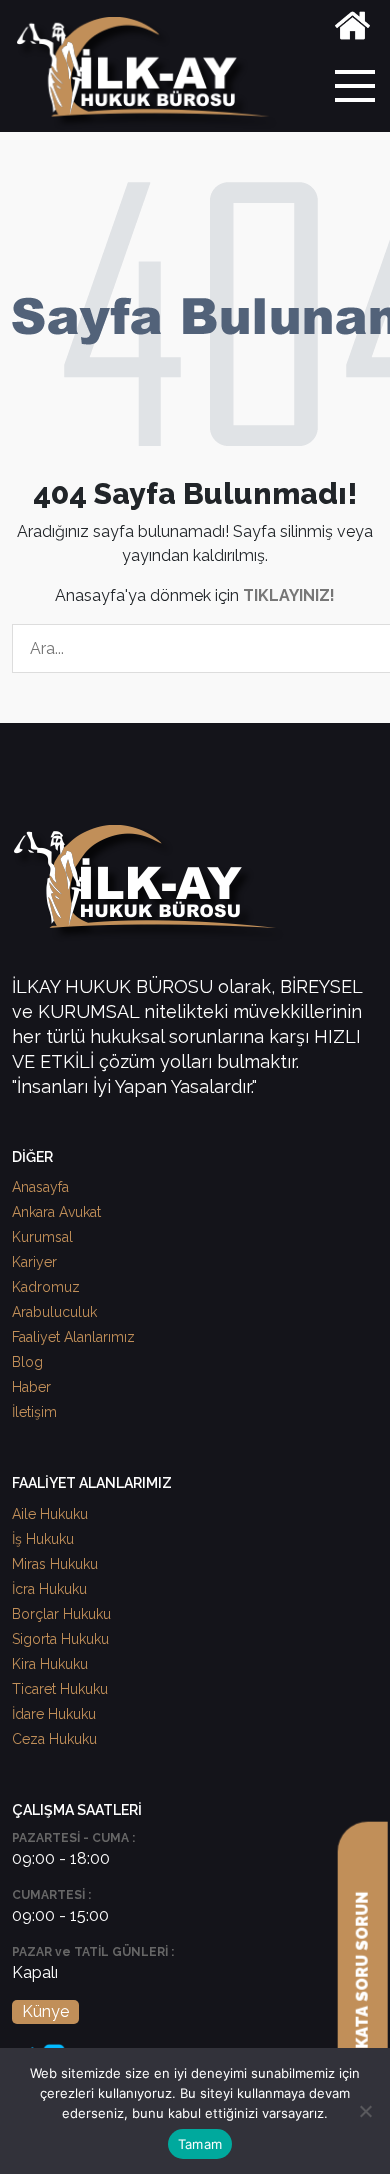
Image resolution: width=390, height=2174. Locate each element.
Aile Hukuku (50, 1514)
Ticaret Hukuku (60, 1689)
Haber (31, 1387)
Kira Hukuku (50, 1664)
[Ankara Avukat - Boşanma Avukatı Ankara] (150, 73)
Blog (27, 1362)
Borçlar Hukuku (61, 1614)
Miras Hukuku (55, 1564)
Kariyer (34, 1262)
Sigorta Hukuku (60, 1639)
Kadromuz (46, 1287)
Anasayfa (40, 1187)
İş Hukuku (43, 1539)
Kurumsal (42, 1237)
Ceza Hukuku (54, 1739)
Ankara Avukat (56, 1212)
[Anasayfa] (352, 29)
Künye (45, 2011)
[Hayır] (365, 2111)
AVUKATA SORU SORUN (362, 1987)
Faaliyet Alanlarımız (73, 1337)
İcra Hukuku (49, 1589)
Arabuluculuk (54, 1312)
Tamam (200, 2144)
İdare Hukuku (54, 1714)
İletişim (34, 1412)
